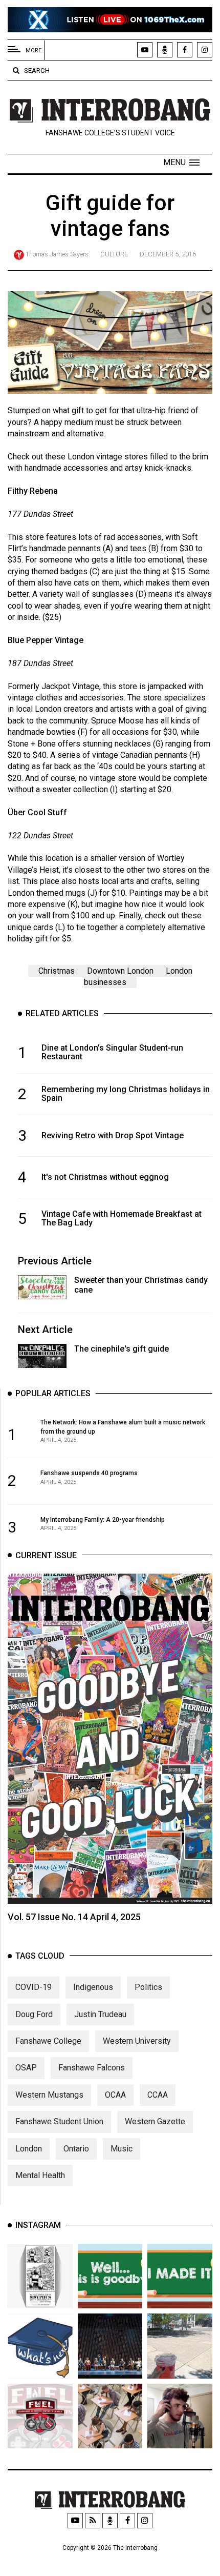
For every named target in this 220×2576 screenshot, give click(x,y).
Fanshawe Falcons (92, 2068)
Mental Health (40, 2175)
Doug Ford (34, 2014)
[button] (181, 163)
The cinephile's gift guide (122, 1349)
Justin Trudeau (100, 2014)
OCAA (115, 2095)
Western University (137, 2041)
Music (122, 2149)
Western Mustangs (49, 2095)
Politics (148, 1987)
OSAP (26, 2068)
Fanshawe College (48, 2041)
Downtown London (120, 971)
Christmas (57, 971)
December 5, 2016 (168, 254)
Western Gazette (155, 2121)
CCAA (158, 2095)
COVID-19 (34, 1987)
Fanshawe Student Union (59, 2121)
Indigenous (93, 1987)
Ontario (76, 2149)
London (29, 2149)
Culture (114, 254)
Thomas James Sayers (57, 254)
